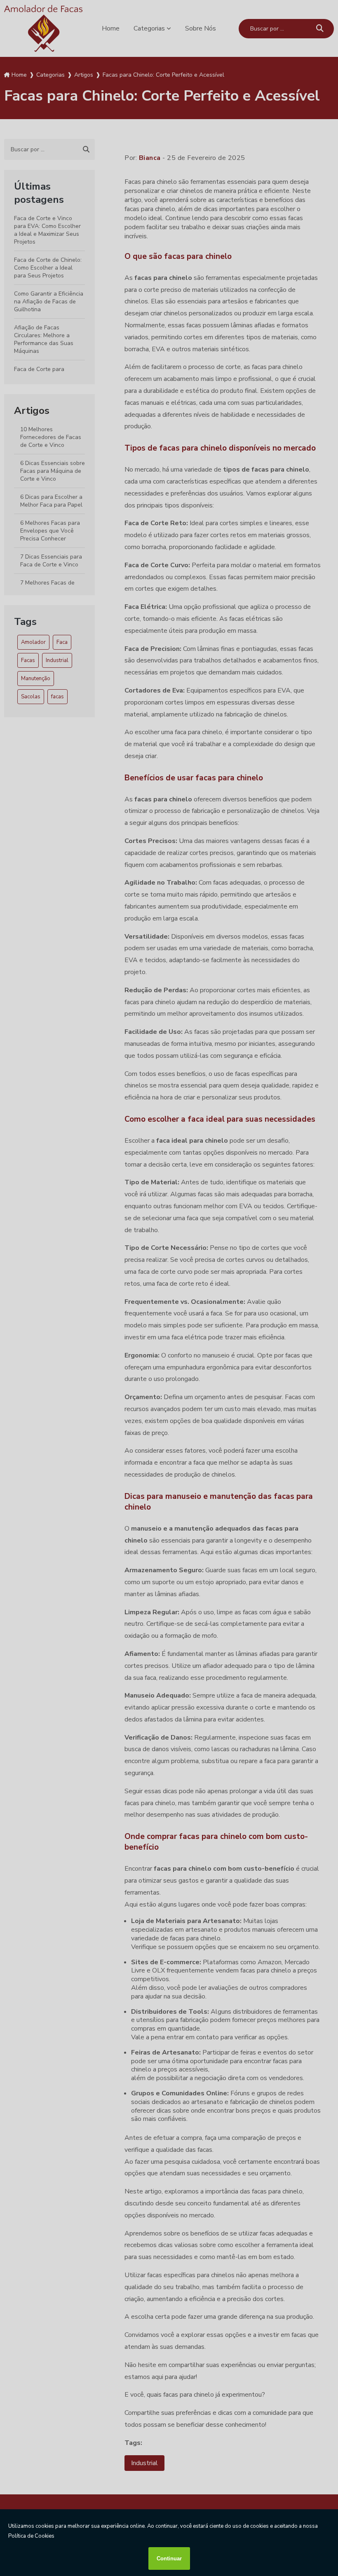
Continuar (169, 2558)
